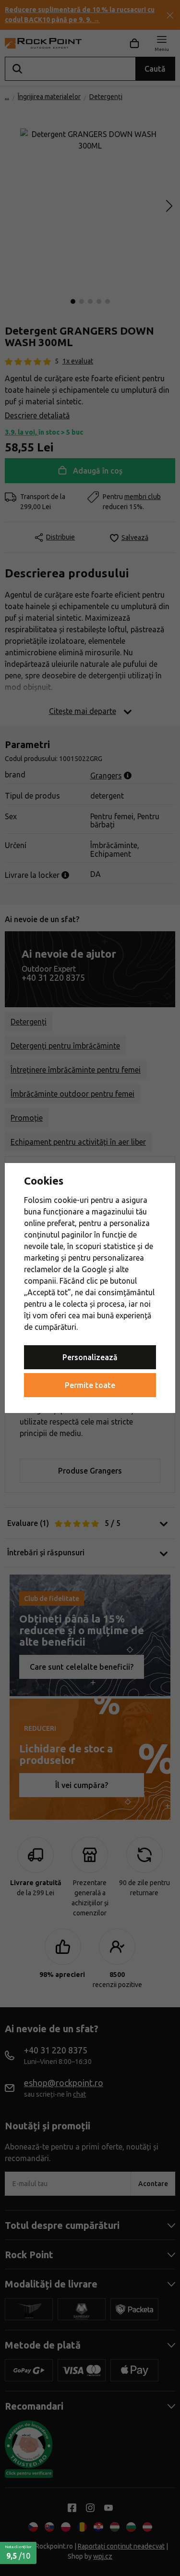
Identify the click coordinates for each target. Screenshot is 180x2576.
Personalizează (90, 1357)
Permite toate (90, 1385)
